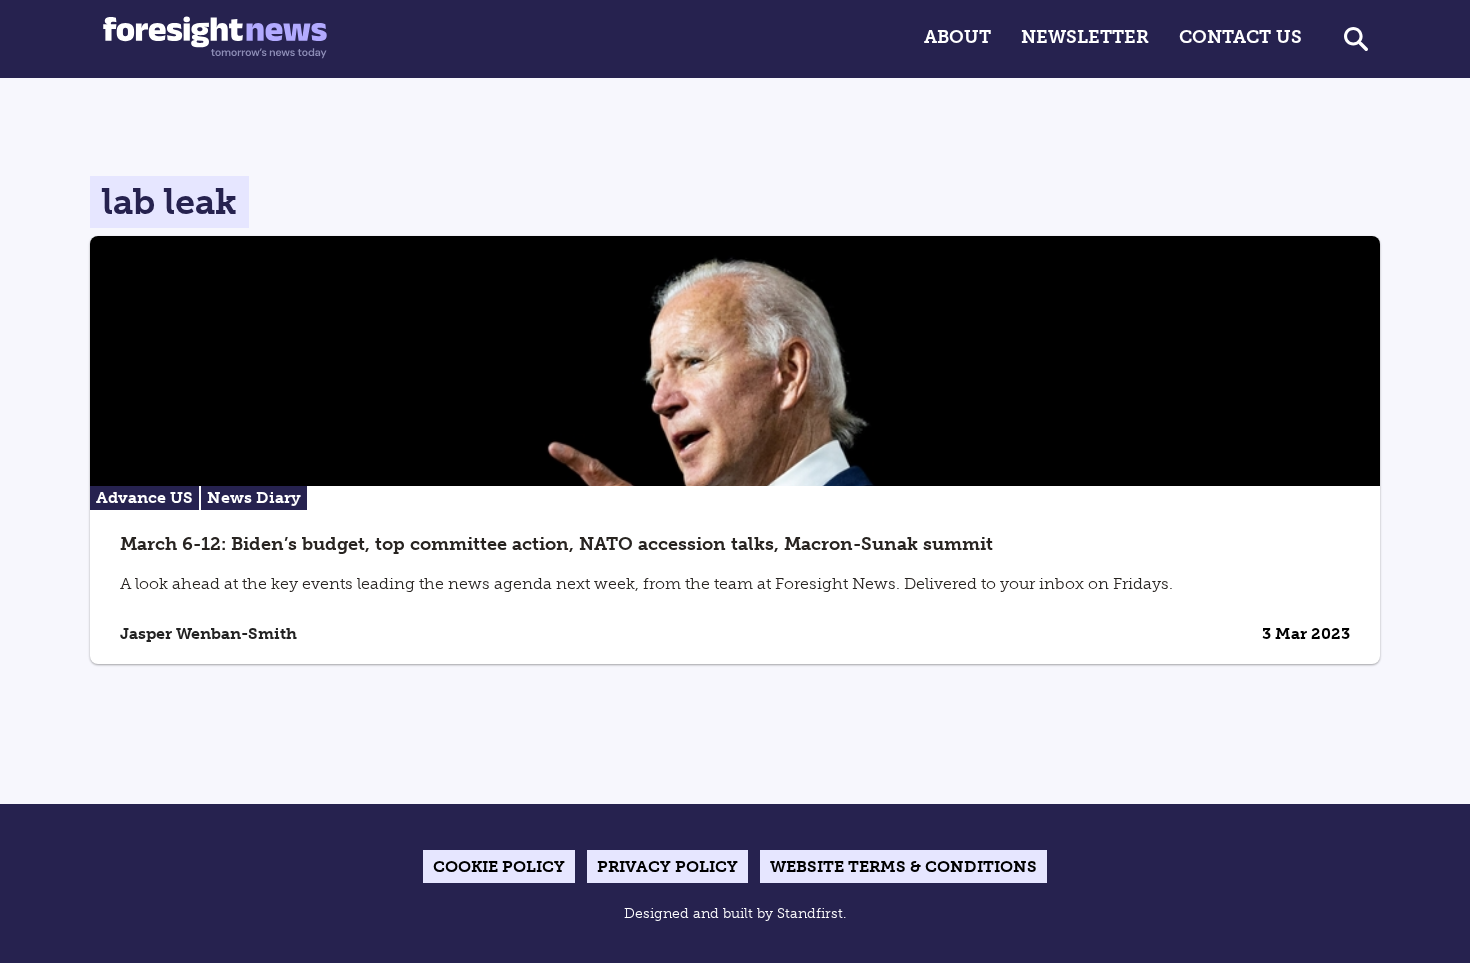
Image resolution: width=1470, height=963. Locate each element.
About (957, 37)
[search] (1356, 39)
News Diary (254, 497)
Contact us (1240, 37)
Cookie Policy (499, 866)
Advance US (144, 497)
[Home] (215, 39)
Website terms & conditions (903, 866)
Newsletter (1085, 37)
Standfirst (810, 913)
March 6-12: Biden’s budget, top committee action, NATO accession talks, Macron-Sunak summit (556, 544)
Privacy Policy (667, 866)
